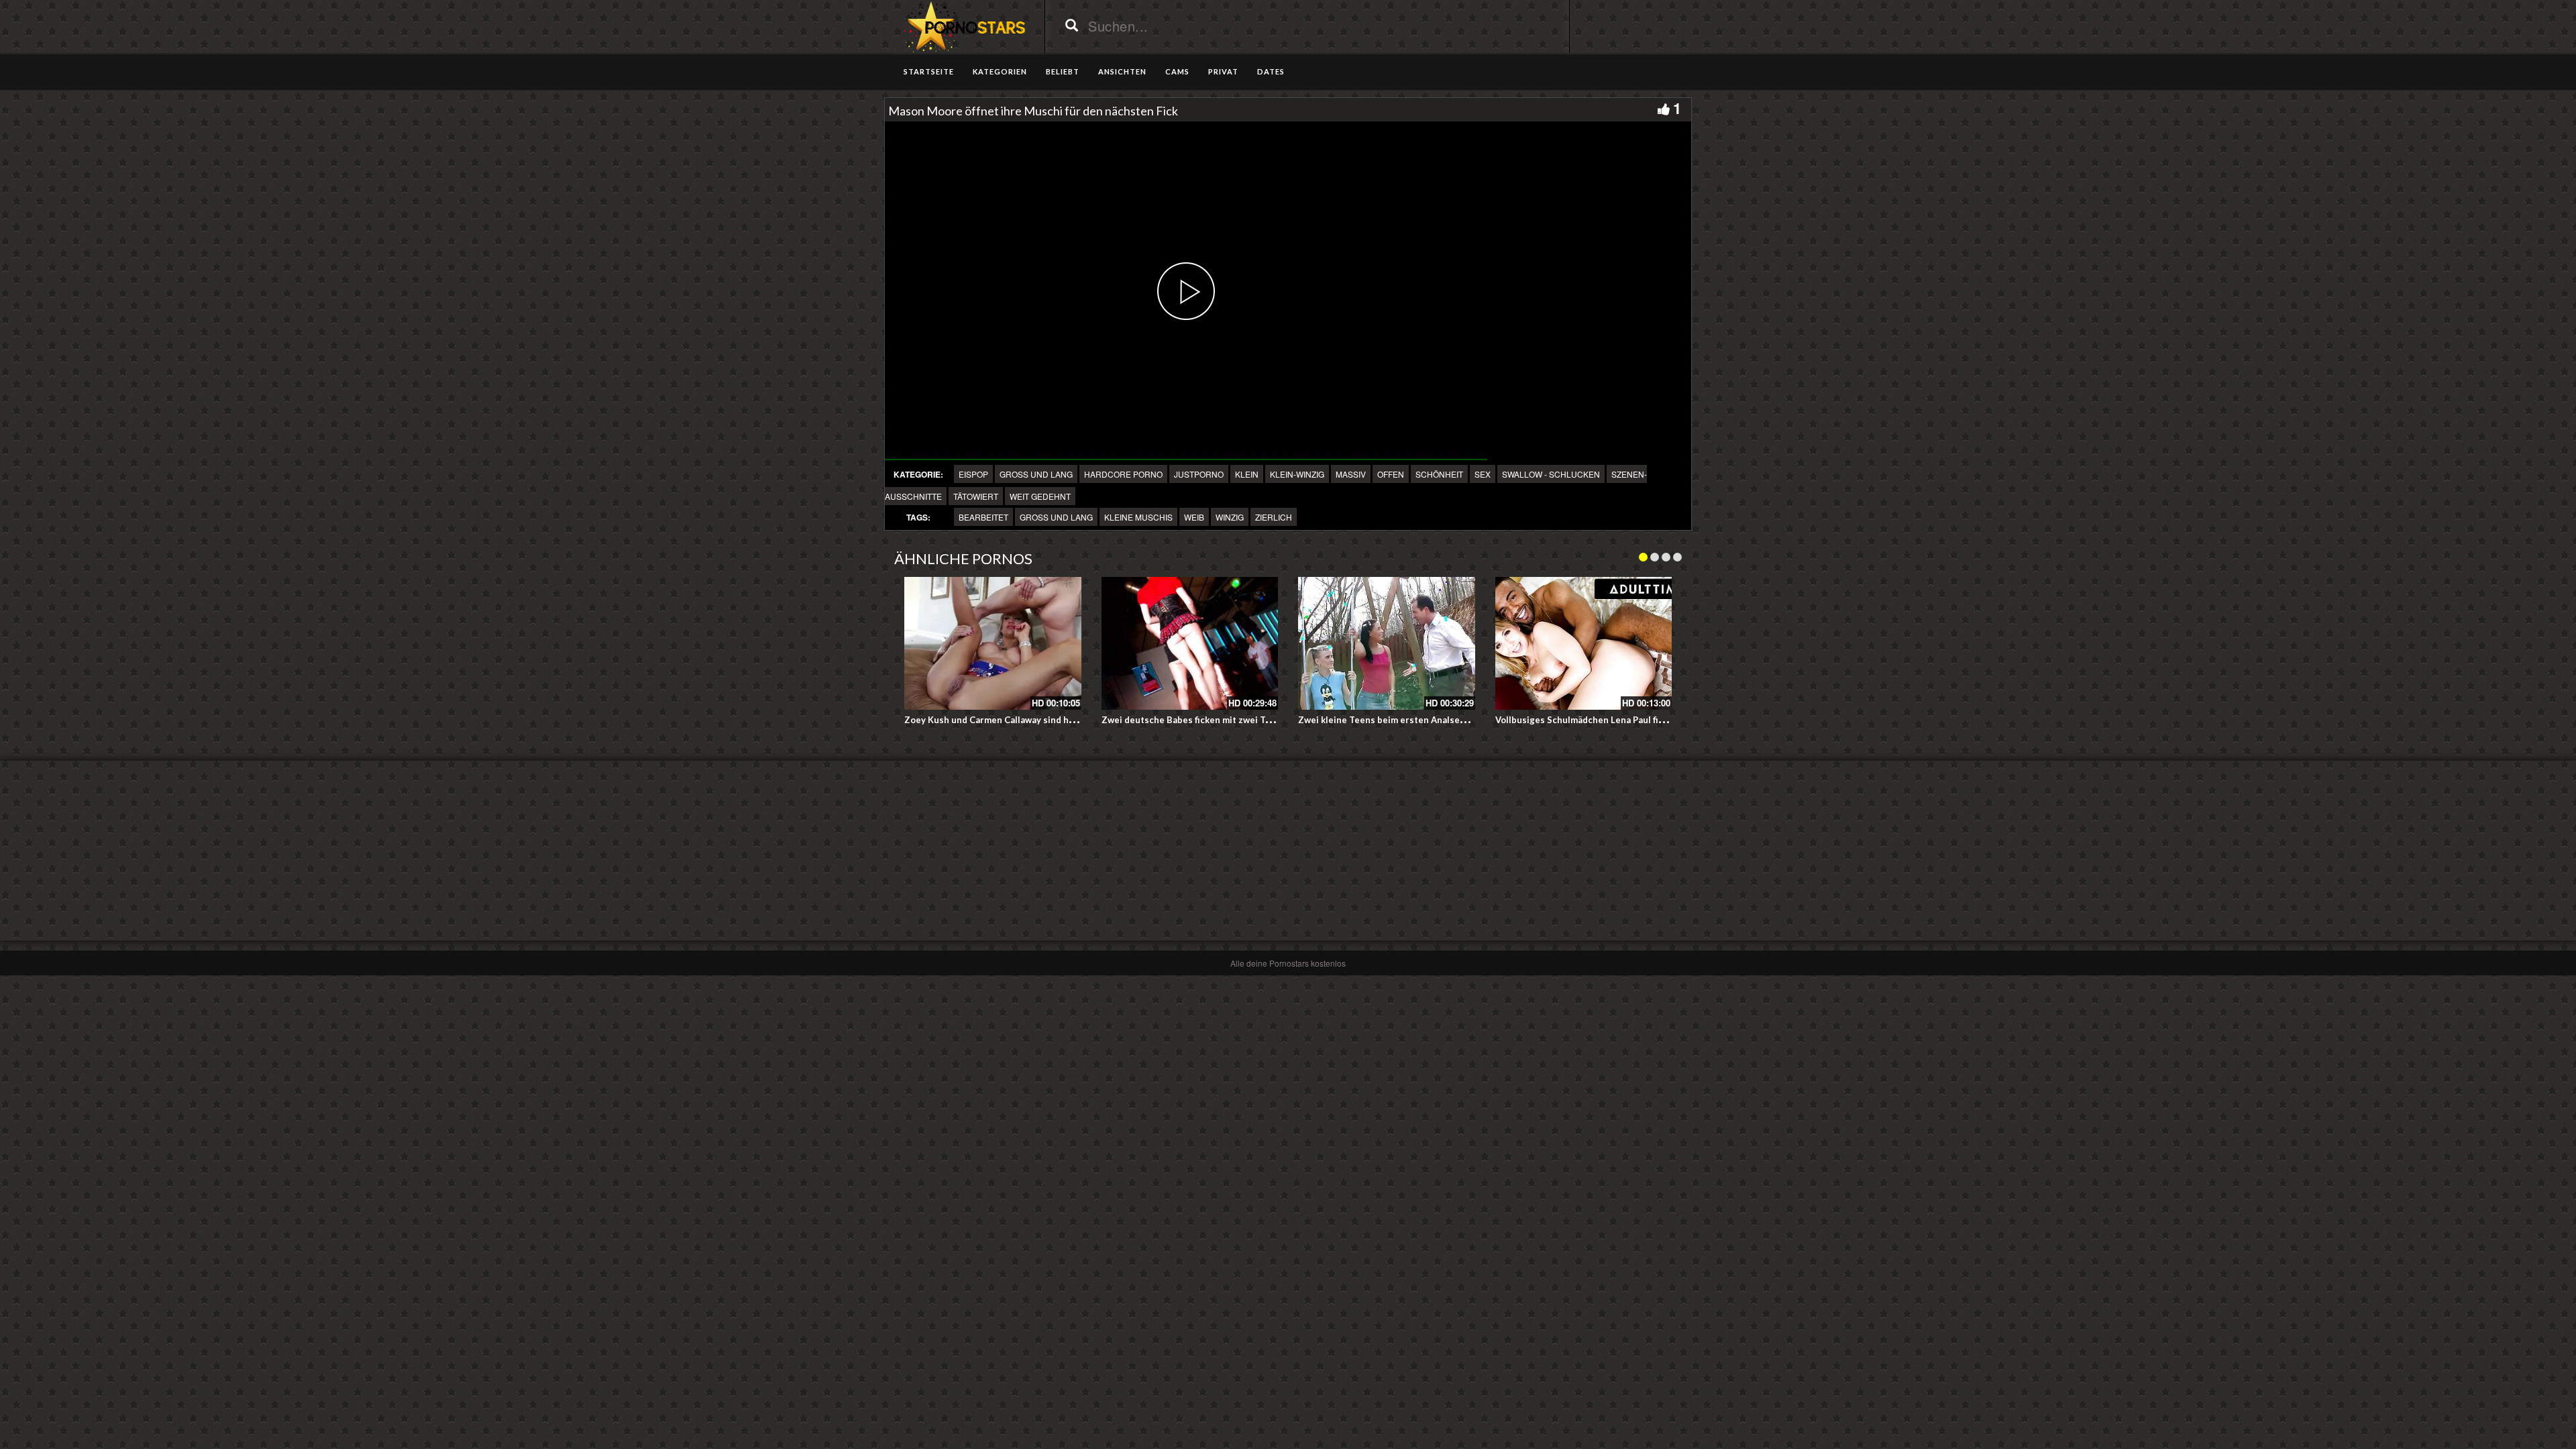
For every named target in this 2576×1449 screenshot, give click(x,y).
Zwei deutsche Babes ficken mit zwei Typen (1194, 720)
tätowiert (976, 496)
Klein (1247, 474)
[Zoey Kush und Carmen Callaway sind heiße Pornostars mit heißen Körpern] (993, 643)
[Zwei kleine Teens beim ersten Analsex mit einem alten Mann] (1387, 643)
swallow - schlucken (1551, 474)
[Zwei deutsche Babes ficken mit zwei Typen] (1190, 643)
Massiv (1351, 474)
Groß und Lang (1036, 474)
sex (1483, 474)
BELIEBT (1063, 71)
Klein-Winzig (1297, 474)
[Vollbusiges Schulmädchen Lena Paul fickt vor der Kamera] (1584, 643)
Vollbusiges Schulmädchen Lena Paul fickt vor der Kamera (1617, 720)
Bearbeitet (983, 517)
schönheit (1439, 474)
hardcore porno (1123, 474)
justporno (1199, 474)
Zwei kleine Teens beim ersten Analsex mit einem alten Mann (1428, 720)
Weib (1194, 517)
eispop (973, 474)
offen (1391, 474)
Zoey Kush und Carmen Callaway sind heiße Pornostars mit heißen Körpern (1063, 720)
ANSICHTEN (1122, 71)
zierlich (1274, 517)
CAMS (1177, 71)
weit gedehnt (1040, 496)
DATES (1271, 71)
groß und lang (1056, 517)
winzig (1230, 517)
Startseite (929, 71)
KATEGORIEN (1000, 71)
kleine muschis (1138, 517)
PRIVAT (1223, 71)
